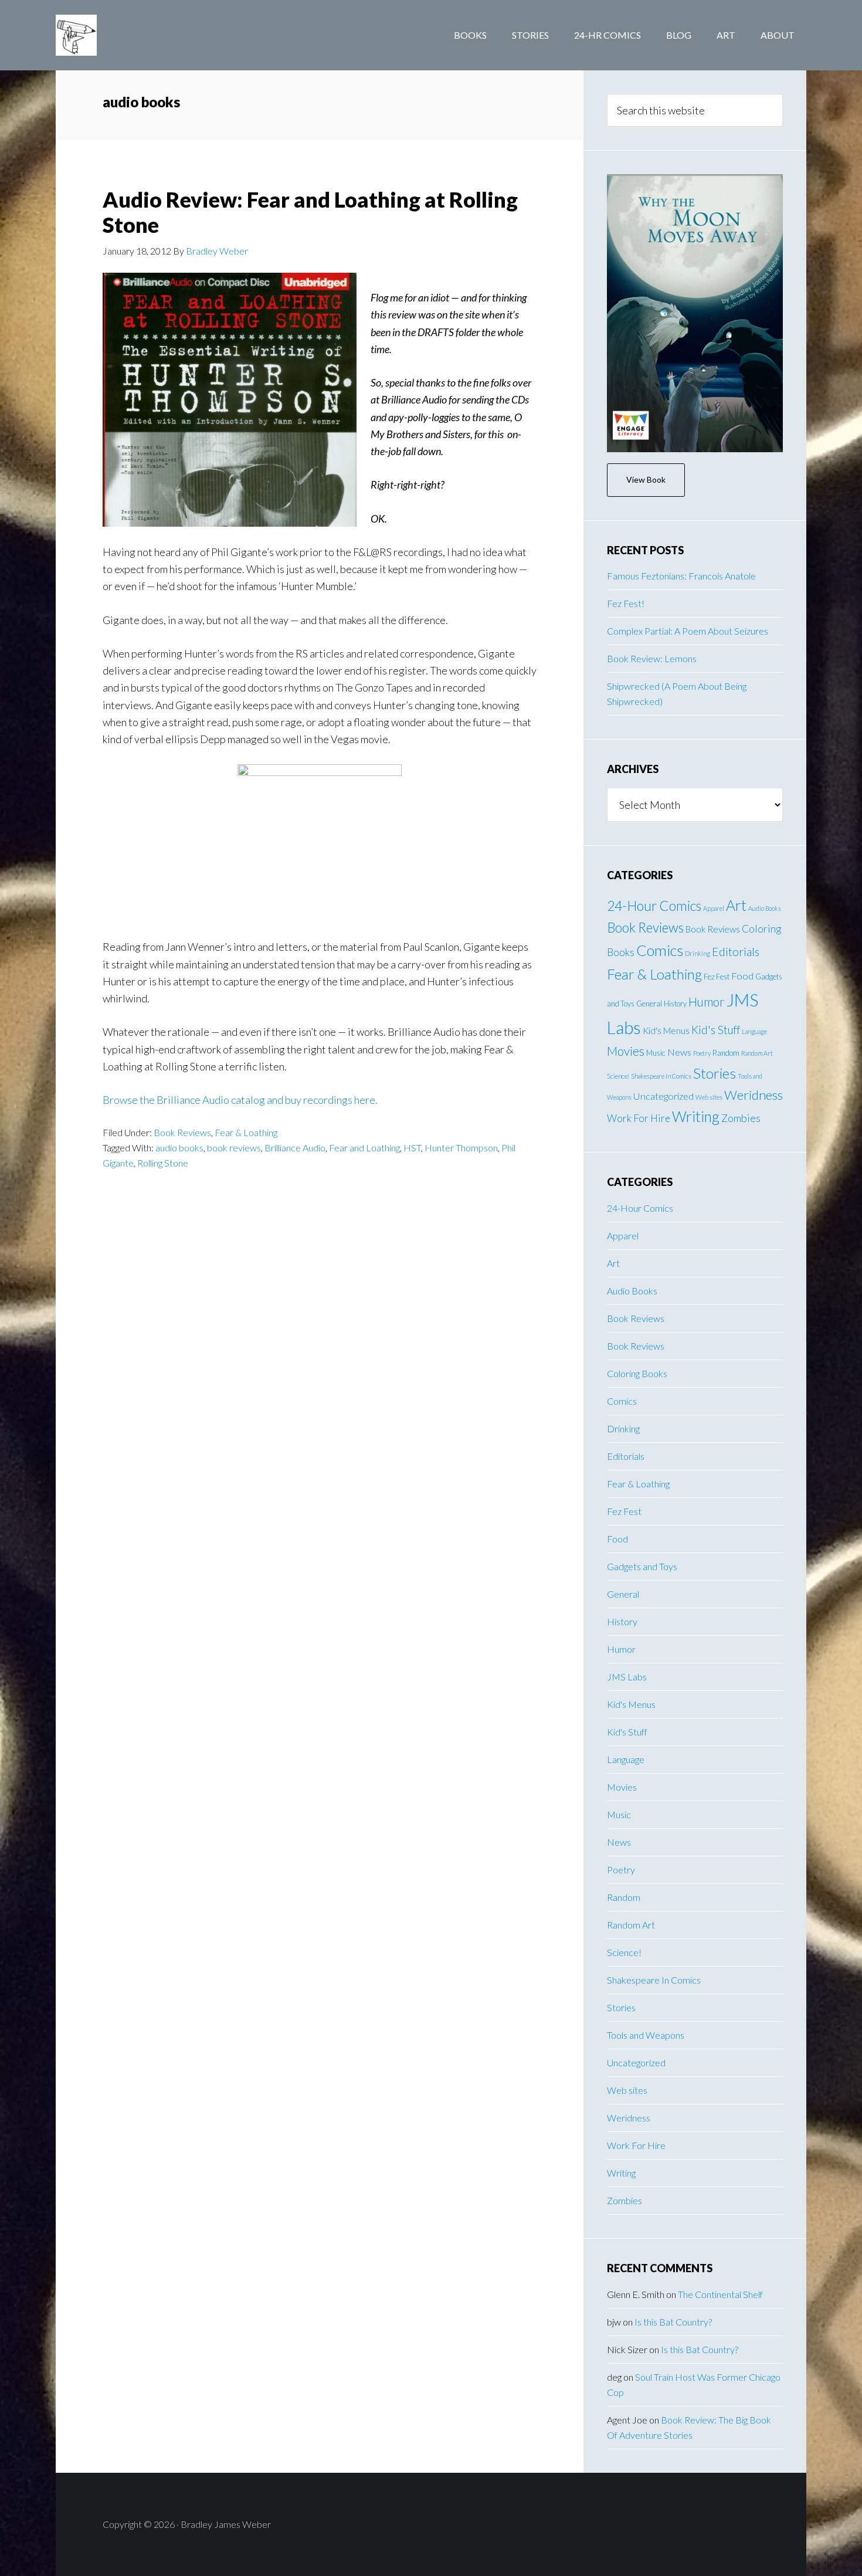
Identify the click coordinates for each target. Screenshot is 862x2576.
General (649, 1004)
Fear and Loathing (364, 1148)
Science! (618, 1076)
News (679, 1052)
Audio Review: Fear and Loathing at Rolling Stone (310, 212)
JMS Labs (627, 1677)
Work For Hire (639, 1118)
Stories (715, 1073)
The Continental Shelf (720, 2294)
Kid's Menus (666, 1031)
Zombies (741, 1118)
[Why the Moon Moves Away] (695, 313)
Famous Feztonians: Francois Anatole (681, 576)
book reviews (234, 1148)
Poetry (702, 1053)
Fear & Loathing (246, 1132)
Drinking (698, 953)
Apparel (714, 908)
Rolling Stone (163, 1163)
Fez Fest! (626, 603)
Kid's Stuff (716, 1030)
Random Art (757, 1053)
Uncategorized (664, 1096)
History (675, 1004)
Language (754, 1031)
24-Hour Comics (654, 906)
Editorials (736, 951)
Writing (696, 1116)
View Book (646, 479)
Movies (626, 1051)
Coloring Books (637, 1373)
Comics (660, 950)
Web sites (709, 1097)
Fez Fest (717, 977)
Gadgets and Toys (642, 1566)
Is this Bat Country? (673, 2322)
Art (736, 905)
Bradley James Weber (150, 35)
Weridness (754, 1095)
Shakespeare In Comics (661, 1076)
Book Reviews (182, 1132)
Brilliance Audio (295, 1148)
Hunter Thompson (461, 1148)
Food (742, 976)
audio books (179, 1148)
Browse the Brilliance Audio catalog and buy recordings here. (240, 1100)
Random (726, 1053)
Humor (707, 1002)
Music (656, 1053)
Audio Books (765, 908)
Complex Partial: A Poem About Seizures (688, 631)
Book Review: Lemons (652, 658)
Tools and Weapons (646, 2035)
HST (412, 1148)
